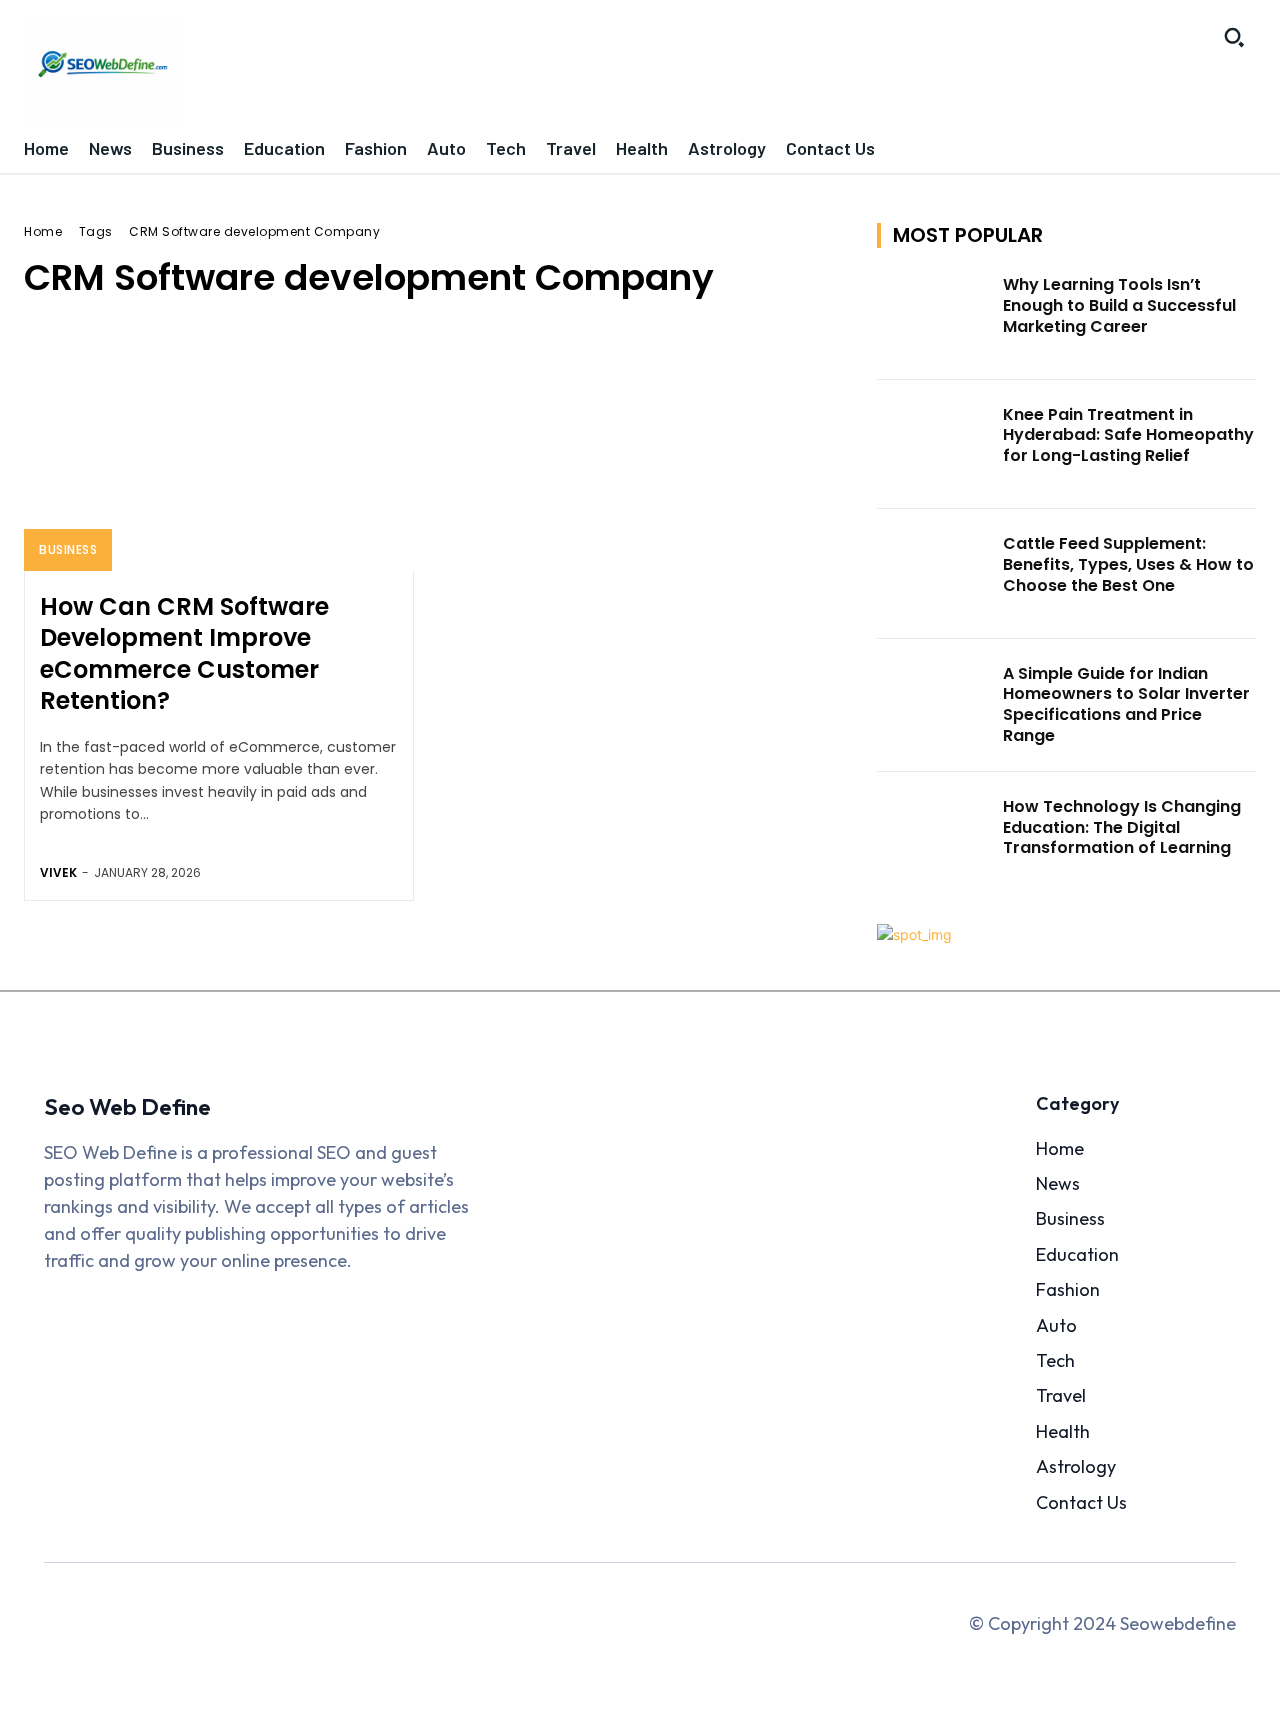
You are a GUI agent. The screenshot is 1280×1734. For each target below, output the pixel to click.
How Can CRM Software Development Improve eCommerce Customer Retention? (184, 653)
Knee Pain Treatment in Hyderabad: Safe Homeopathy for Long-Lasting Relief (1128, 435)
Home (43, 231)
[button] (1234, 37)
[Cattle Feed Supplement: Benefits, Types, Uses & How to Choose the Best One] (934, 574)
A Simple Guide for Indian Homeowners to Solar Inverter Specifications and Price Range (1126, 704)
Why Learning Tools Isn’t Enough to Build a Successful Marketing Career (1119, 305)
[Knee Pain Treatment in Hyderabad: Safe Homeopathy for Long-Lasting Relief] (934, 445)
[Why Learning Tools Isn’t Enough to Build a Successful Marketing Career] (934, 315)
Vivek (58, 872)
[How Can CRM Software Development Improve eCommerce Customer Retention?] (219, 454)
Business (68, 549)
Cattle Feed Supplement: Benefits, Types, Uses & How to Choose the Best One (1128, 564)
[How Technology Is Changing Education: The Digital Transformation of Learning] (934, 837)
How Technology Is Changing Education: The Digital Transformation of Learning (1122, 827)
